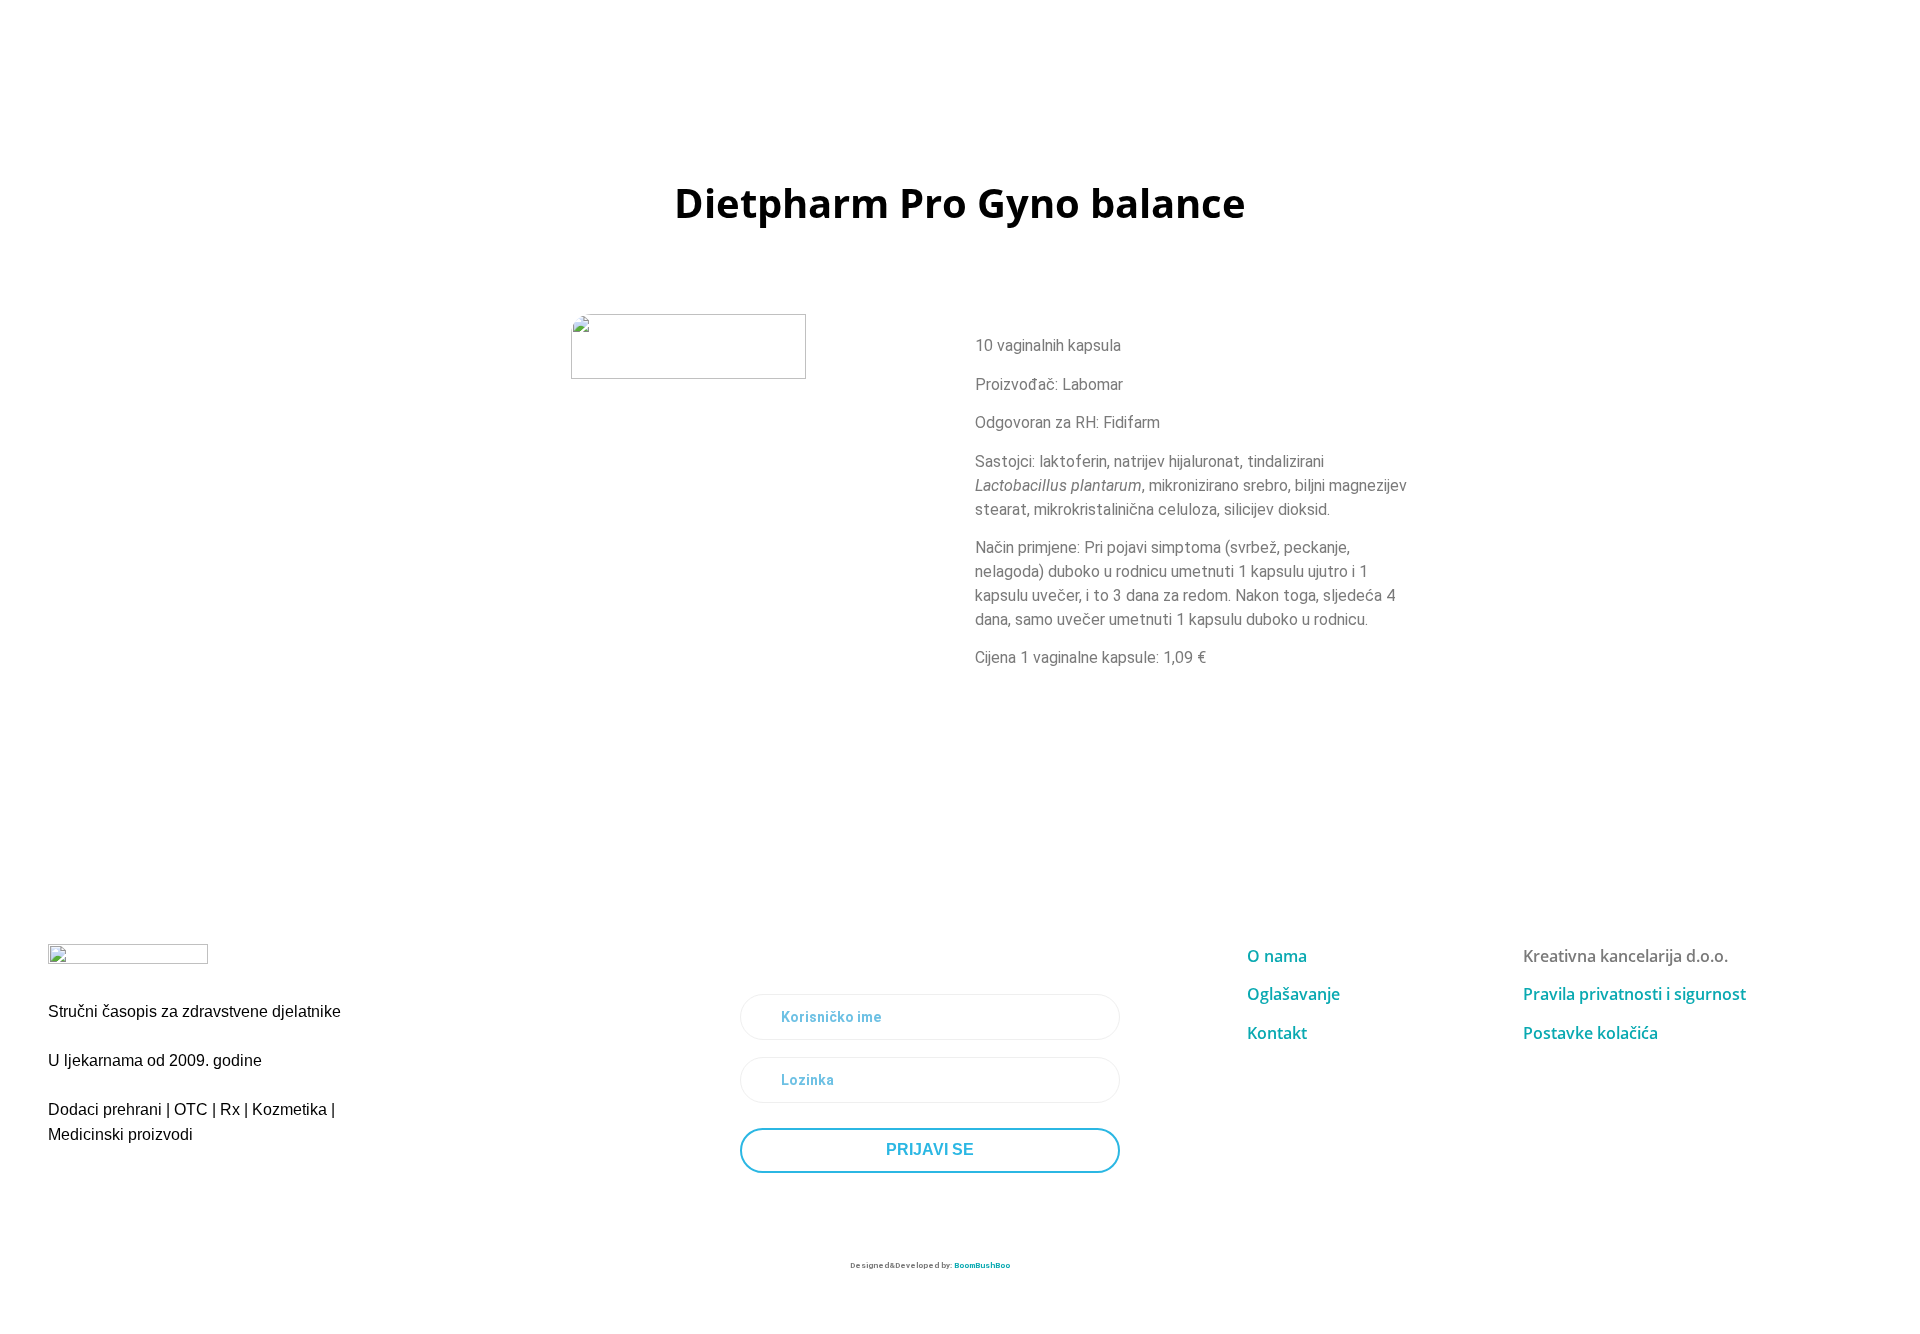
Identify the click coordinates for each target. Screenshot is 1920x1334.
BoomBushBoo (982, 1265)
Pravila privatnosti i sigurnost (1634, 994)
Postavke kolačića (1590, 1033)
